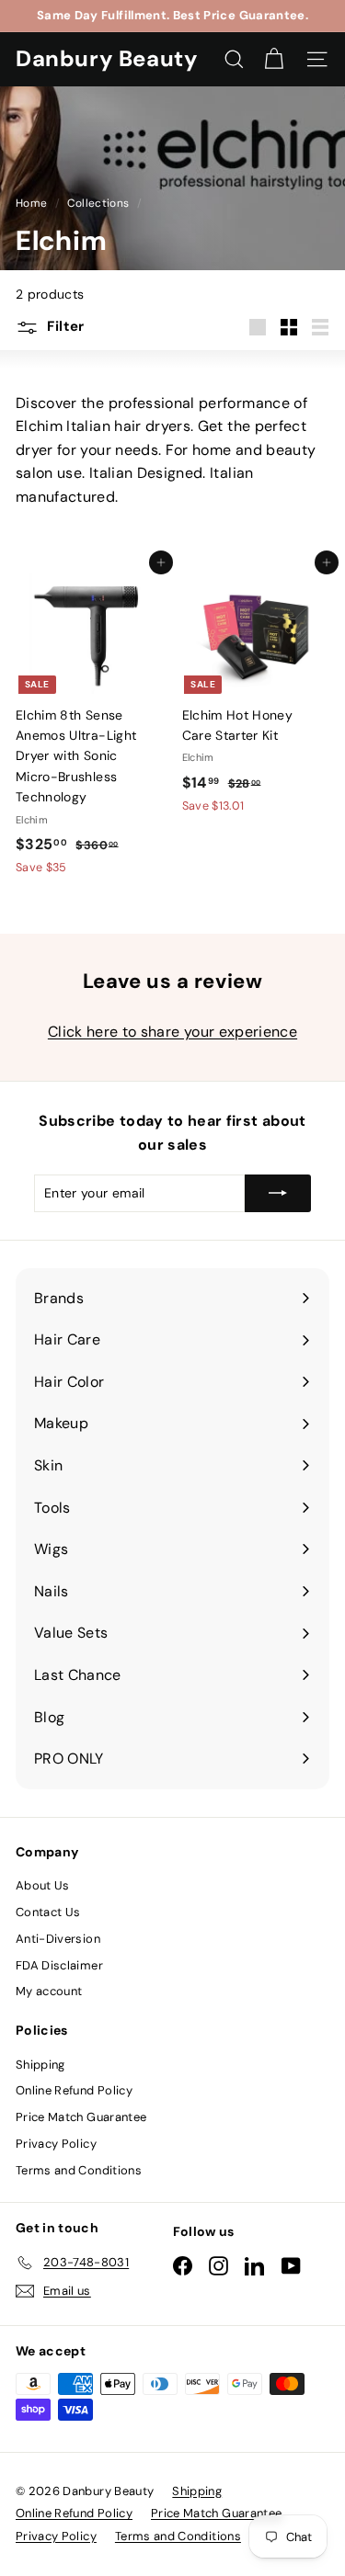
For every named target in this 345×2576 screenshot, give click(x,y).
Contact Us (48, 1912)
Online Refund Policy (74, 2090)
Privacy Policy (56, 2144)
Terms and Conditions (79, 2170)
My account (49, 1991)
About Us (43, 1885)
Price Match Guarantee (81, 2117)
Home (33, 203)
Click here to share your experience (172, 1032)
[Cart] (274, 59)
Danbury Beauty (106, 58)
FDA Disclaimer (59, 1965)
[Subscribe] (278, 1193)
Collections (99, 203)
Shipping (40, 2065)
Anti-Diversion (58, 1939)
